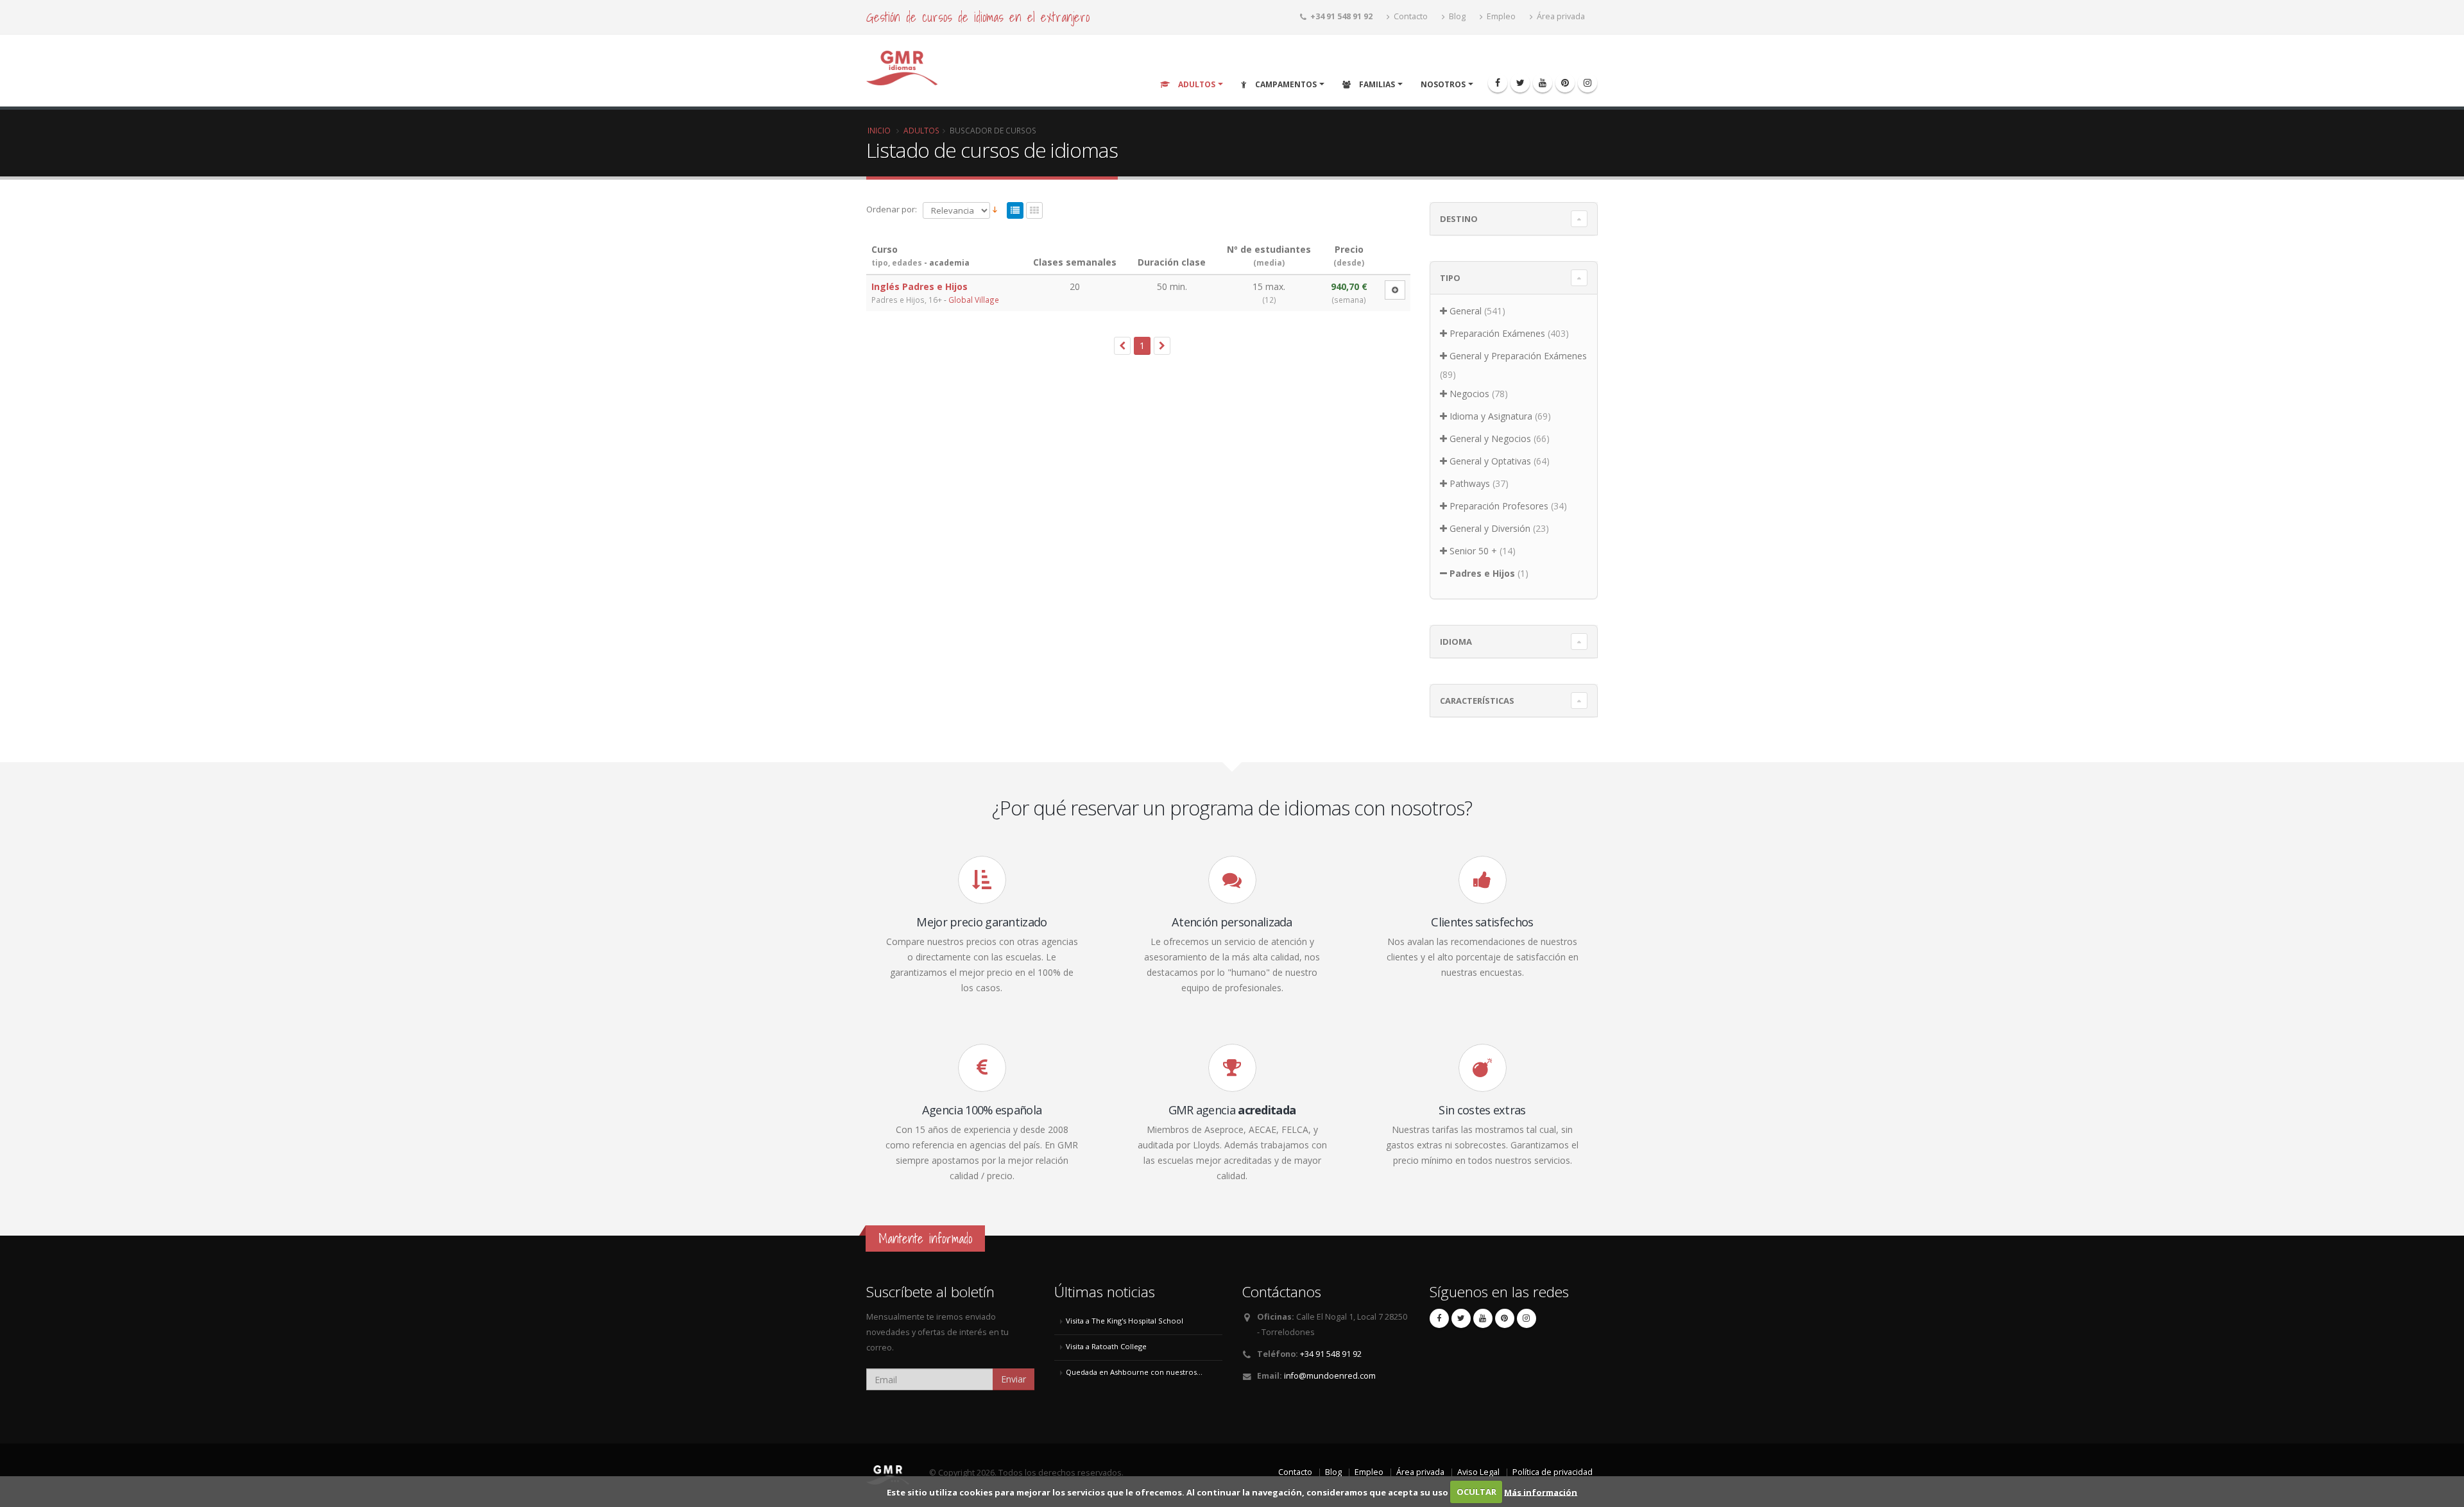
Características (1477, 701)
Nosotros (1443, 84)
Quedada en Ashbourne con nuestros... (1134, 1372)
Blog (1456, 16)
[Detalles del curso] (1395, 290)
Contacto (1410, 16)
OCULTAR (1476, 1492)
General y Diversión (1490, 528)
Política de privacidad (1553, 1472)
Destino (1459, 219)
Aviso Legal (1478, 1472)
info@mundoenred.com (1330, 1376)
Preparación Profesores (1499, 506)
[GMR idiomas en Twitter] (1520, 83)
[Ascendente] (995, 210)
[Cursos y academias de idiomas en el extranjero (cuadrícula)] (1034, 211)
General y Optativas (1490, 461)
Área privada (1560, 16)
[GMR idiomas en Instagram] (1587, 83)
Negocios (1469, 394)
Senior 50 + (1473, 551)
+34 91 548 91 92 (1331, 1354)
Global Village (974, 300)
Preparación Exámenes (1497, 333)
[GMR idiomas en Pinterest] (1565, 83)
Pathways (1470, 483)
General (1466, 311)
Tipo (1450, 278)
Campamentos (1285, 84)
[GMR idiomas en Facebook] (1498, 83)
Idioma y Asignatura (1491, 416)
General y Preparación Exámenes (1518, 356)
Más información (1541, 1492)
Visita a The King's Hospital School (1125, 1321)
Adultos (1196, 84)
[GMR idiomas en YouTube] (1543, 83)
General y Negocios (1490, 438)
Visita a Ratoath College (1106, 1346)
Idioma (1456, 642)
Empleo (1500, 16)
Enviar (1014, 1379)
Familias (1376, 84)
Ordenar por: (892, 209)
